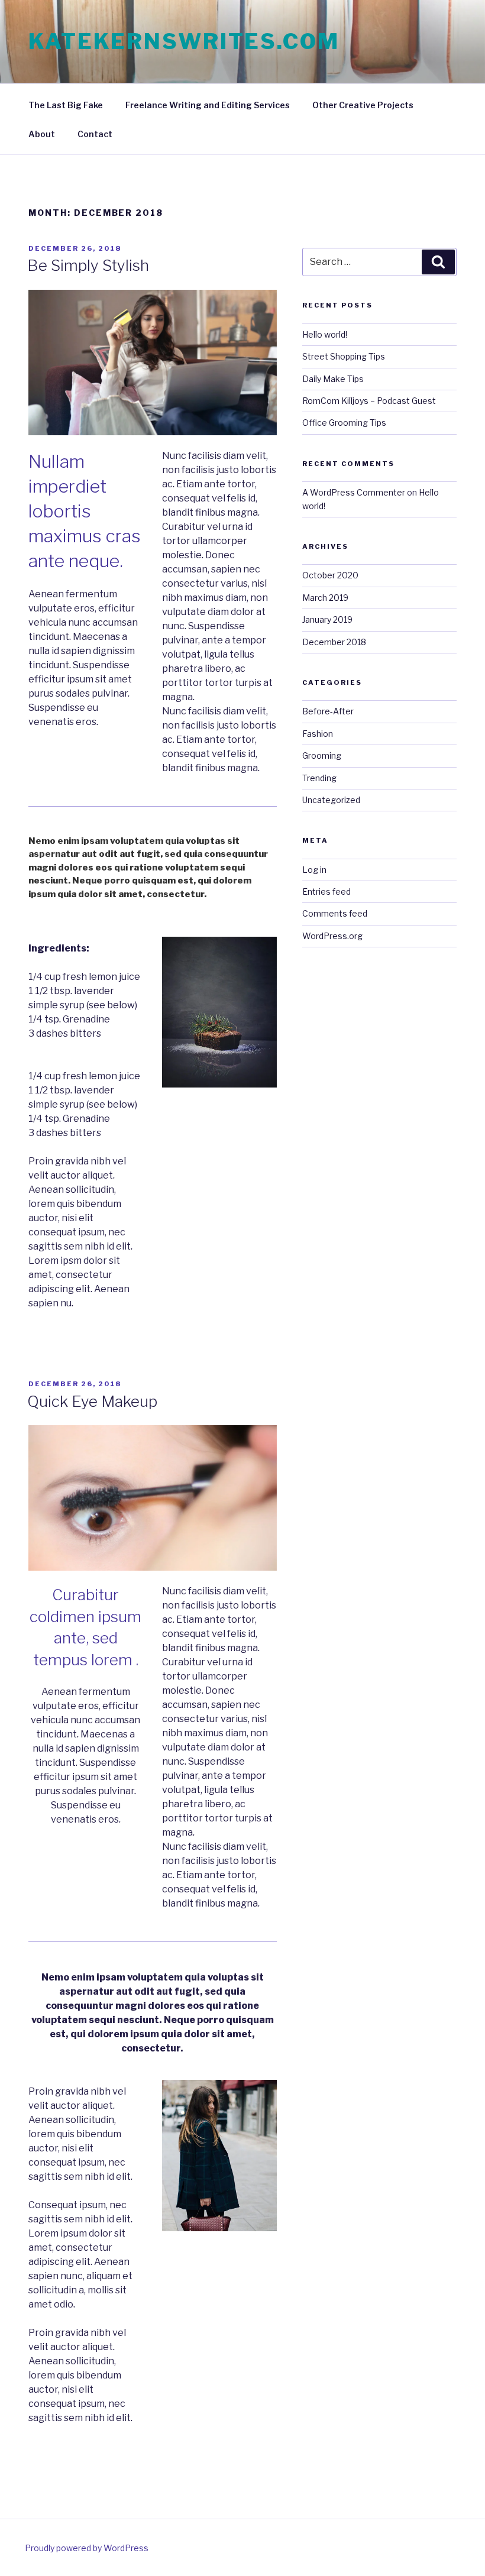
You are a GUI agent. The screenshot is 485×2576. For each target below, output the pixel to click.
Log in (314, 870)
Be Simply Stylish (88, 265)
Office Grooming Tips (344, 423)
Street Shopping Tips (344, 356)
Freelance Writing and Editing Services (208, 105)
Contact (95, 134)
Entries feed (326, 891)
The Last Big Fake (66, 105)
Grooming (322, 755)
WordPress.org (332, 936)
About (42, 134)
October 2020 (330, 575)
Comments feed (335, 913)
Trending (319, 778)
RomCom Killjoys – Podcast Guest (369, 401)
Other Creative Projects (363, 105)
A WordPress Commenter (354, 492)
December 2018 (334, 642)
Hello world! (325, 334)
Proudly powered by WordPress (87, 2548)
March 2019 (325, 598)
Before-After (328, 711)
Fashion (318, 734)
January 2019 (327, 619)
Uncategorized (331, 800)
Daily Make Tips (333, 379)
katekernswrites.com (184, 41)
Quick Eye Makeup (92, 1401)
